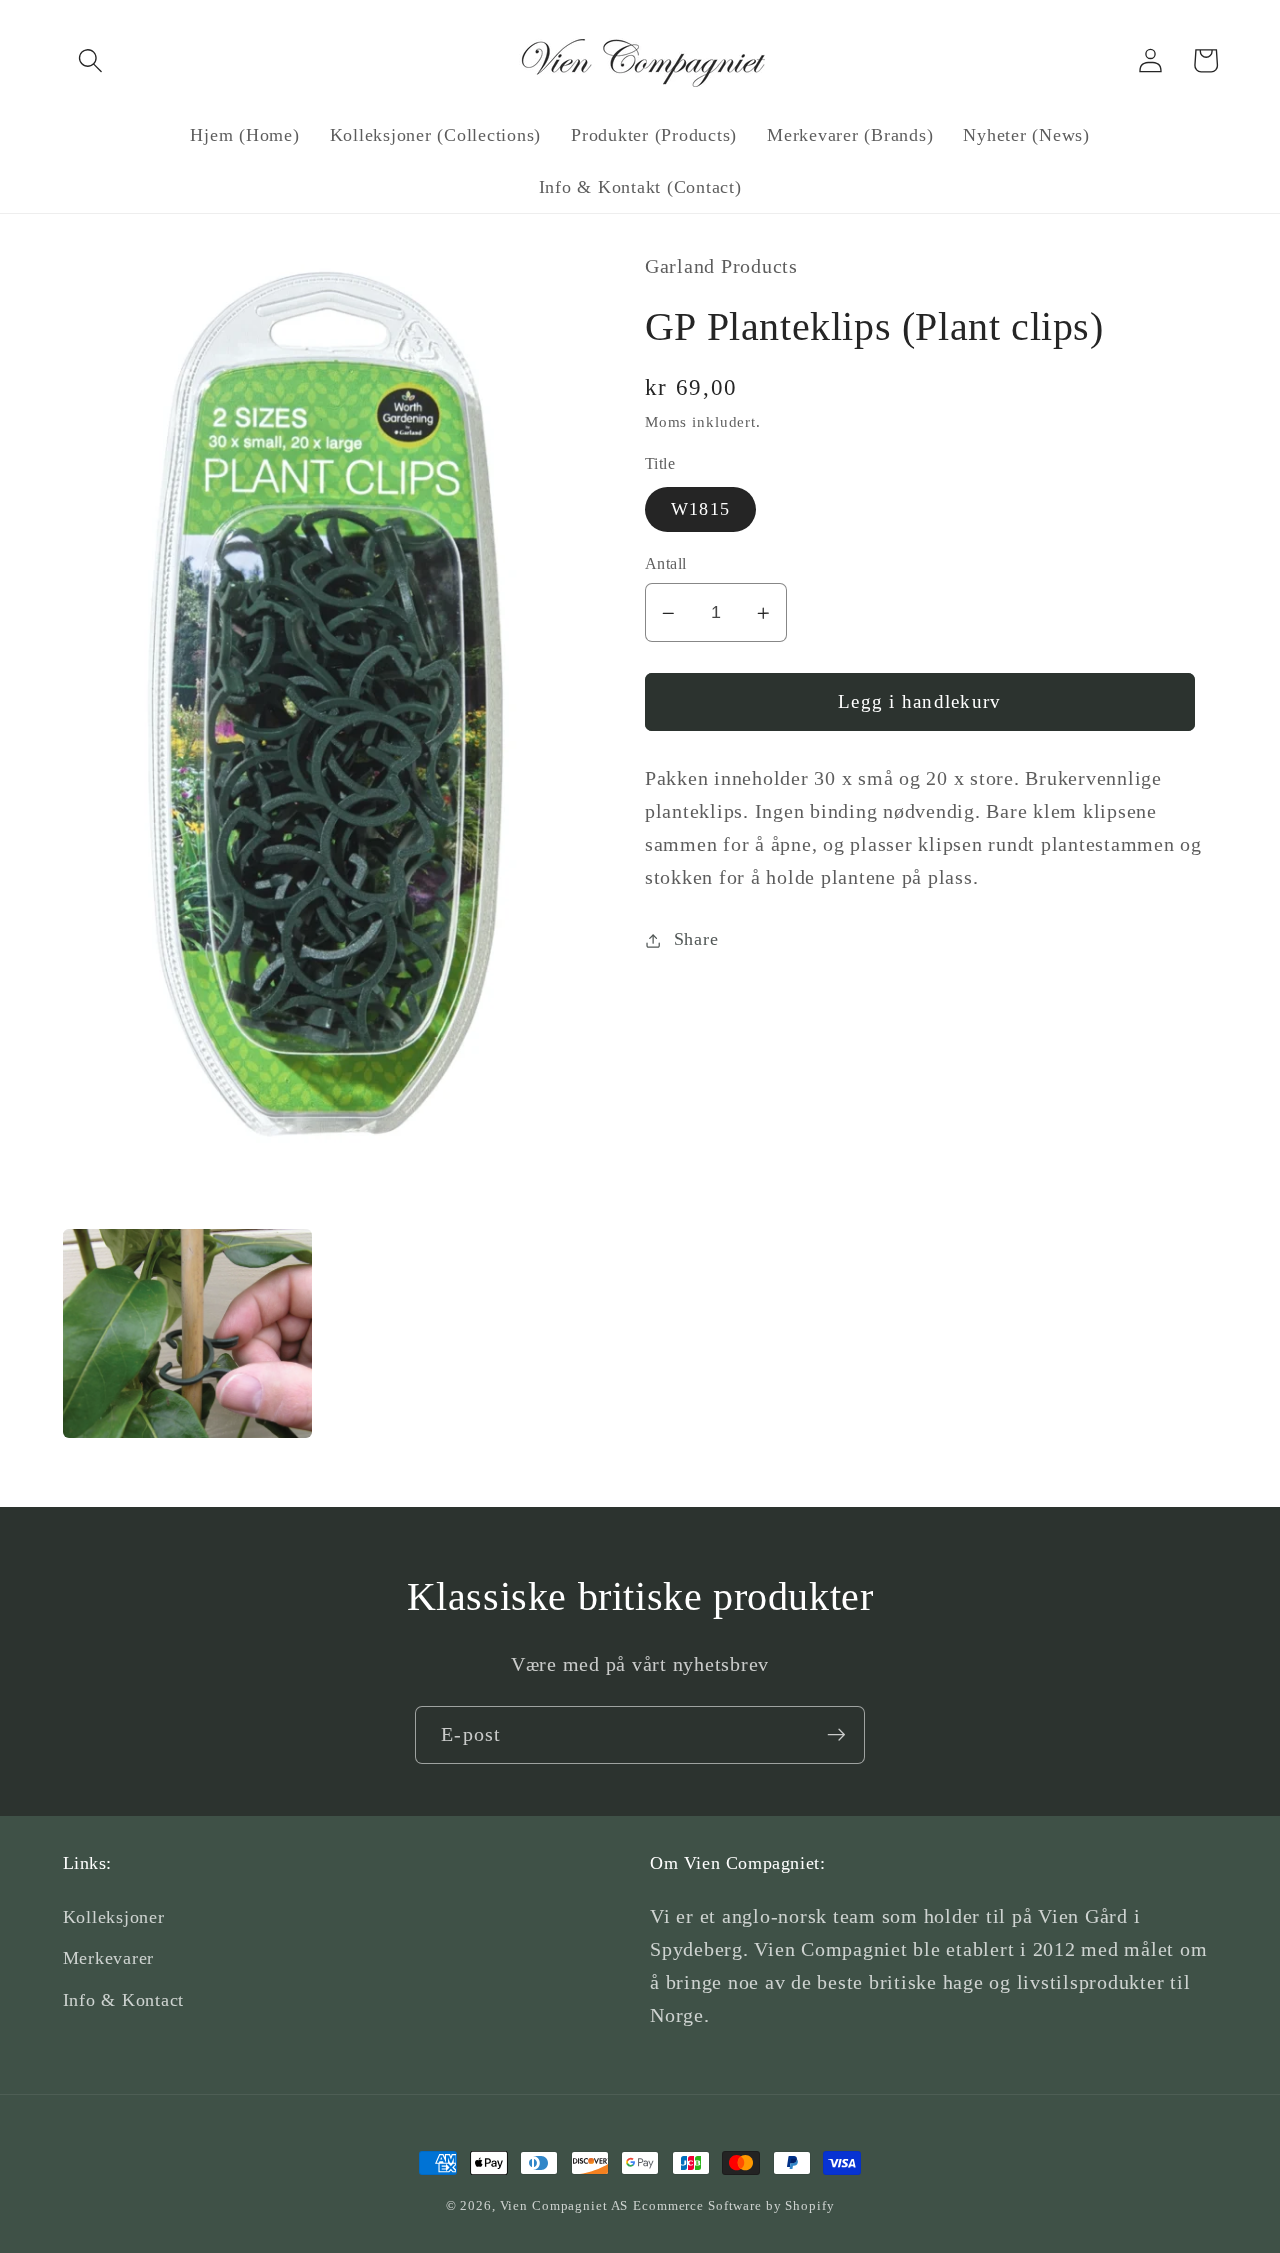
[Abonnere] (836, 1735)
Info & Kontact (124, 2000)
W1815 (700, 509)
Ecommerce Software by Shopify (733, 2206)
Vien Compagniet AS (564, 2206)
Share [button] (696, 940)
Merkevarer (109, 1958)
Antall (666, 564)
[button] (90, 60)
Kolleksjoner (114, 1917)
